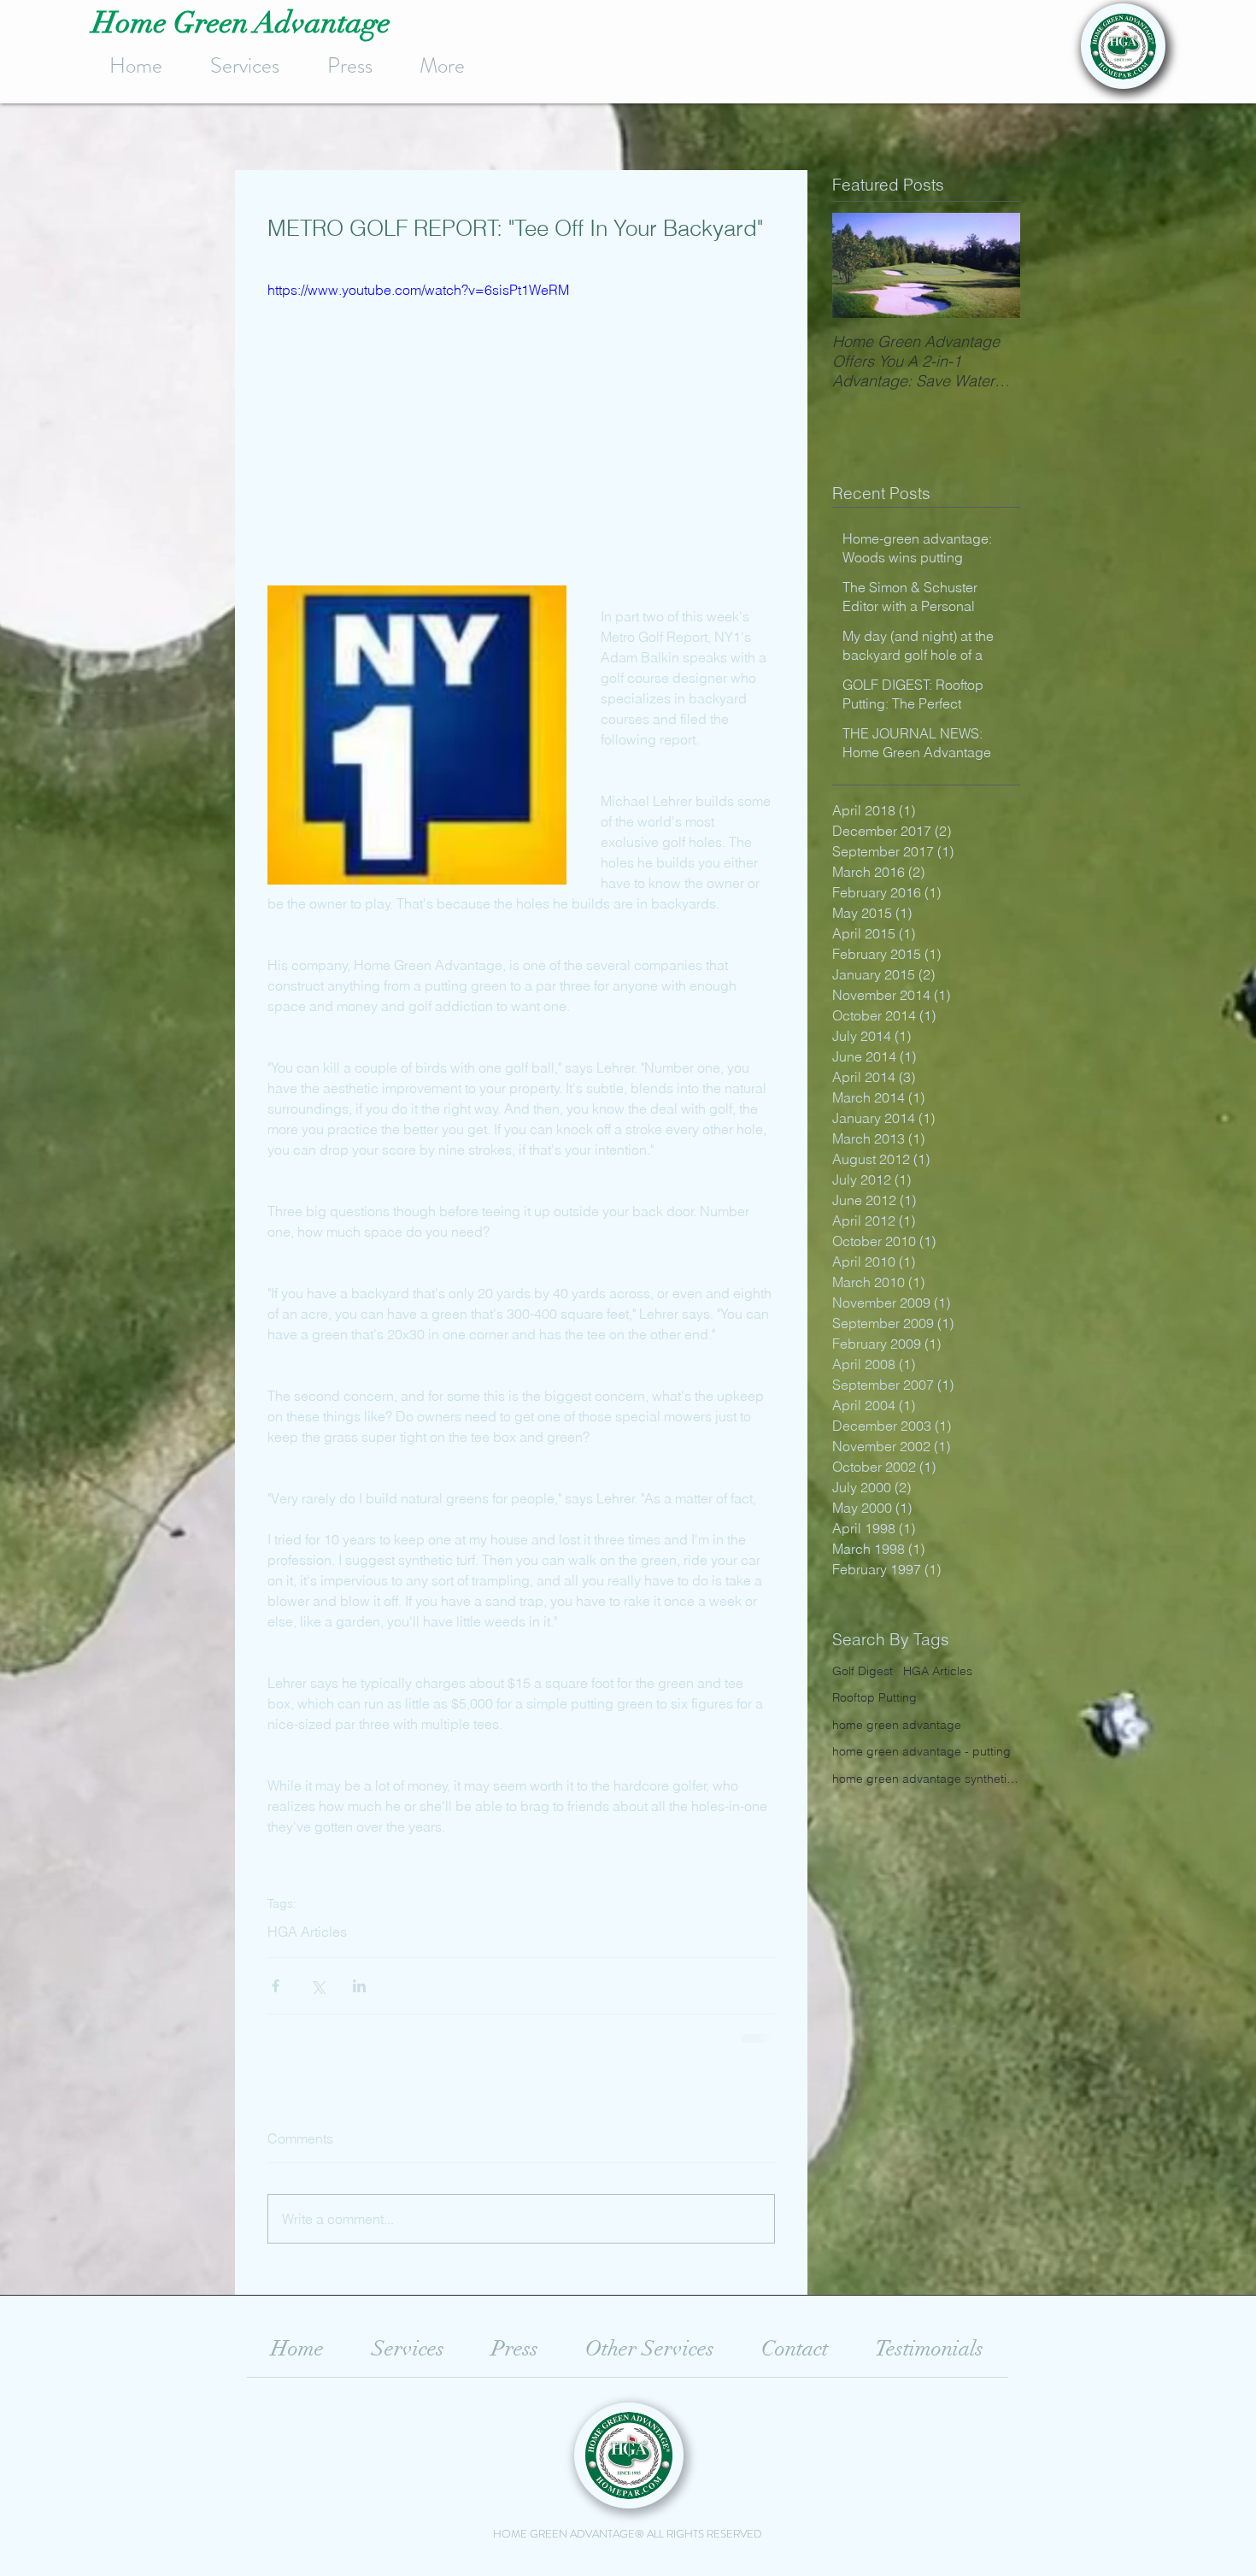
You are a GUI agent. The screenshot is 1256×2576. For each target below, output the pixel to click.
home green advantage (897, 1725)
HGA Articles (307, 1932)
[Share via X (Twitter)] (317, 1986)
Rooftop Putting (875, 1697)
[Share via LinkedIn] (359, 1986)
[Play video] (521, 422)
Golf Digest (863, 1671)
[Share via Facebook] (276, 1986)
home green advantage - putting (921, 1751)
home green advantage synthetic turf (926, 1779)
